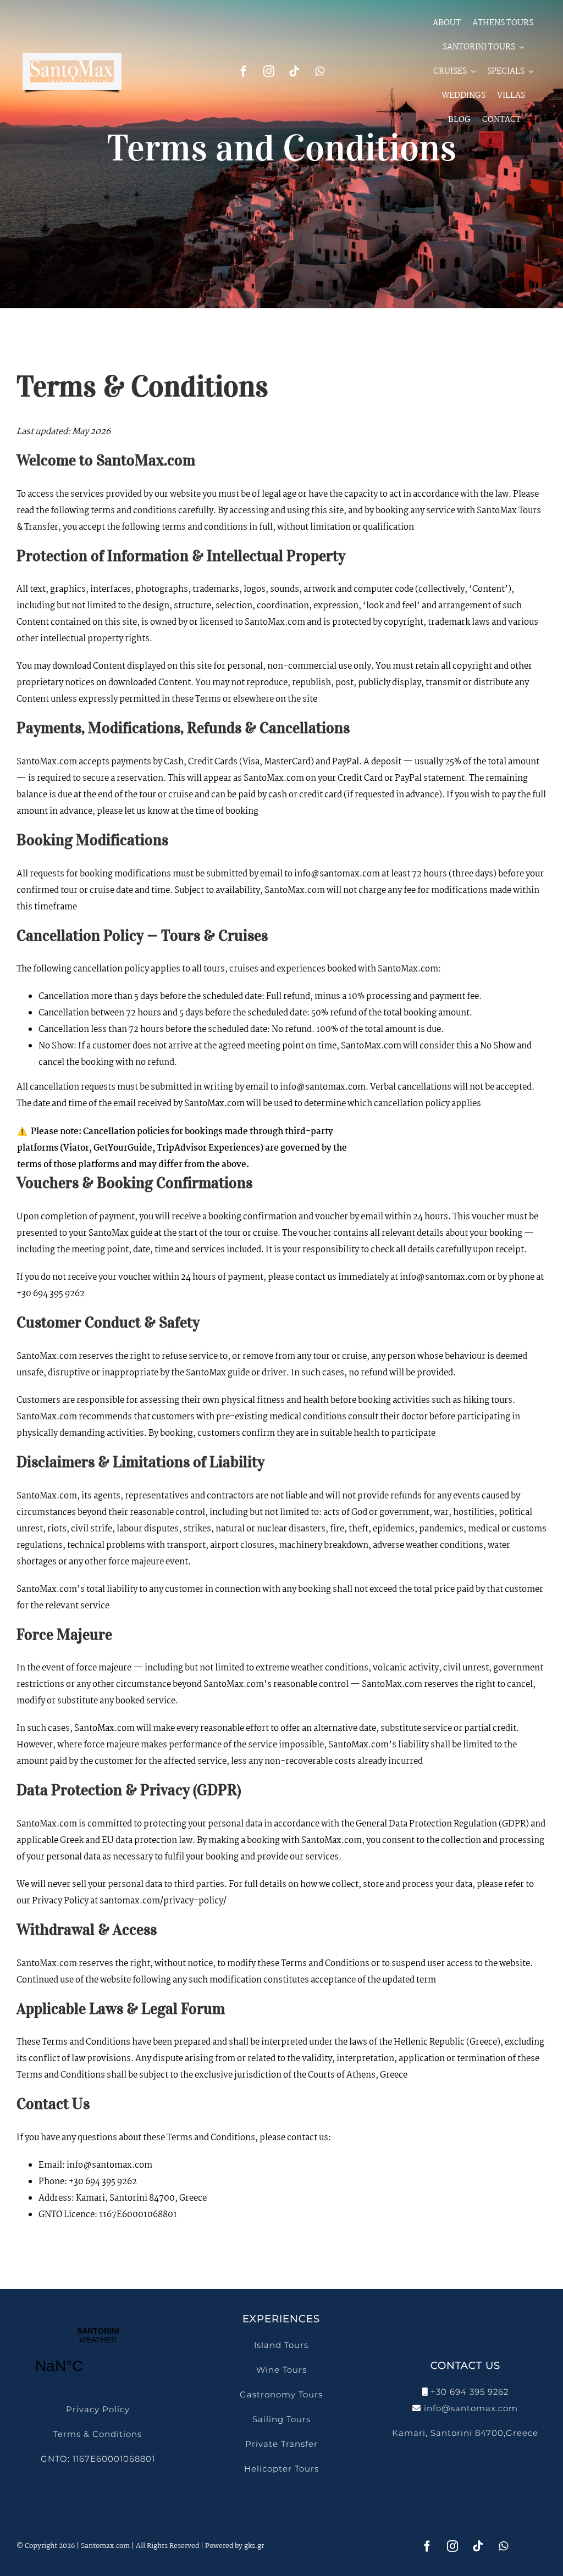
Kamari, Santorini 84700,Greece (465, 2433)
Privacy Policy (98, 2409)
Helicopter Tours (281, 2469)
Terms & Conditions (98, 2434)
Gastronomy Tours (281, 2394)
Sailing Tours (281, 2419)
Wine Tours (281, 2370)
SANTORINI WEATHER (98, 2357)
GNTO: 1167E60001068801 (98, 2459)
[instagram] (269, 71)
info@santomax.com (471, 2408)
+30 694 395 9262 (470, 2392)
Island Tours (281, 2345)
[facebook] (244, 71)
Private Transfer (281, 2444)
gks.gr (254, 2546)
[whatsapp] (319, 71)
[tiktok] (294, 71)
